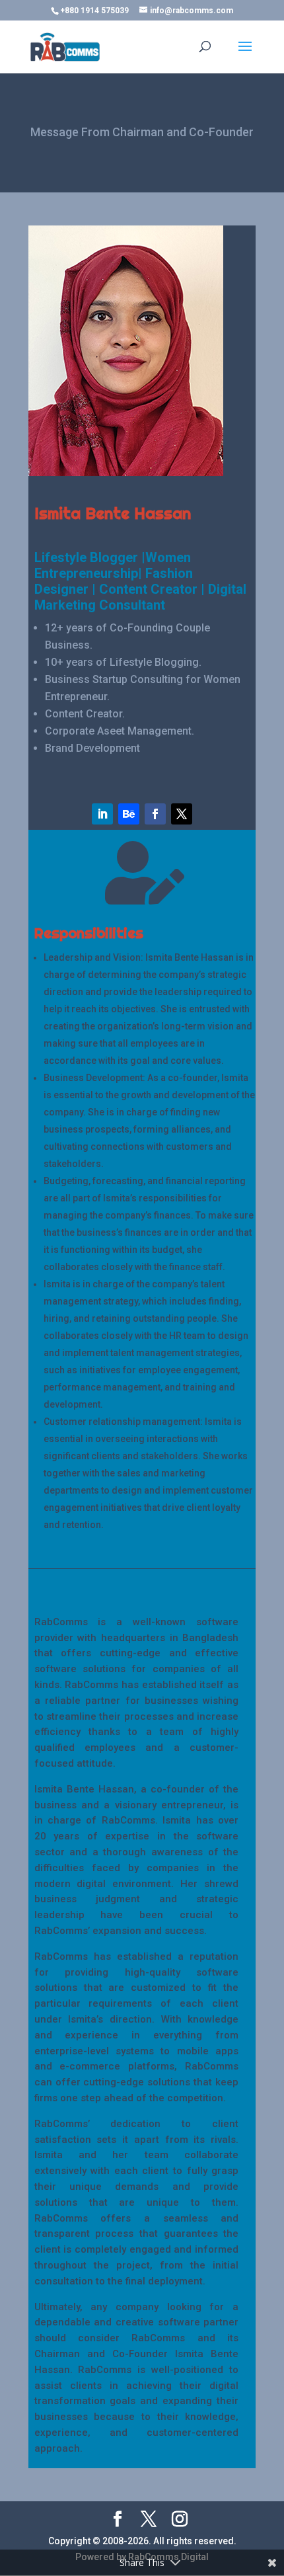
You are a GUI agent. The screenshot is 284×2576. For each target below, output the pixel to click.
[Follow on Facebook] (155, 814)
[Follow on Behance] (129, 814)
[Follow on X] (182, 814)
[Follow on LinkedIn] (102, 814)
